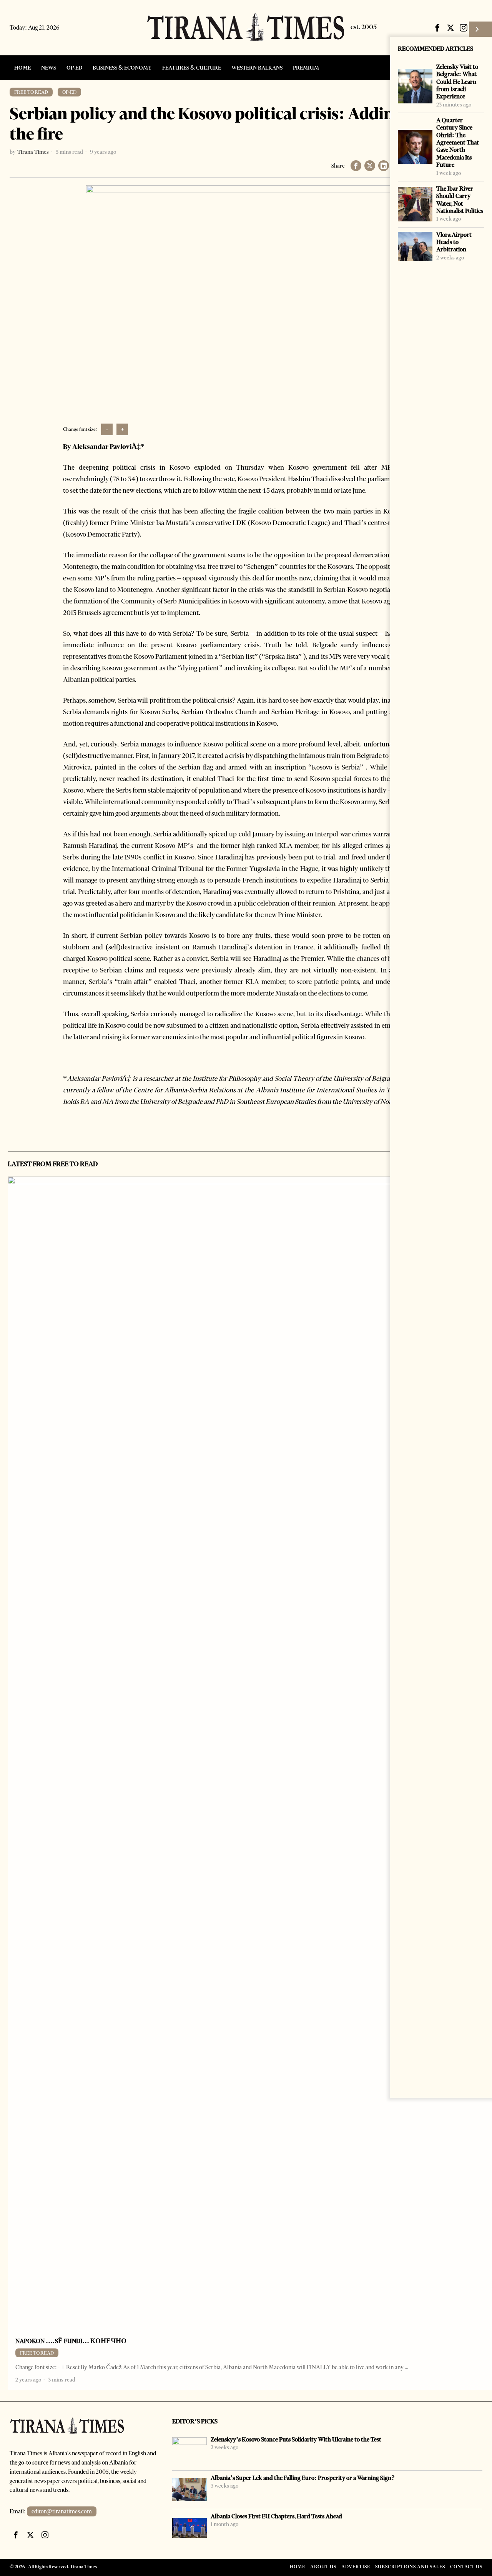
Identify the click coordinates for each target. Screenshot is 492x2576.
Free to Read (31, 92)
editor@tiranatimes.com (62, 2511)
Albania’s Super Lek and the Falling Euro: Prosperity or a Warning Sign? (303, 2478)
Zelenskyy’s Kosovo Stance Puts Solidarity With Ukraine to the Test (296, 2439)
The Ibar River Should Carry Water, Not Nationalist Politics (460, 200)
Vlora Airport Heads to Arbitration (454, 242)
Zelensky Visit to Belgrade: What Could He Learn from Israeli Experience (457, 81)
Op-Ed (69, 92)
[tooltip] (437, 28)
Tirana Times (33, 152)
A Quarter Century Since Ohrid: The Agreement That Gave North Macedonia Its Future (458, 142)
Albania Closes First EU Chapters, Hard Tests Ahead (276, 2516)
